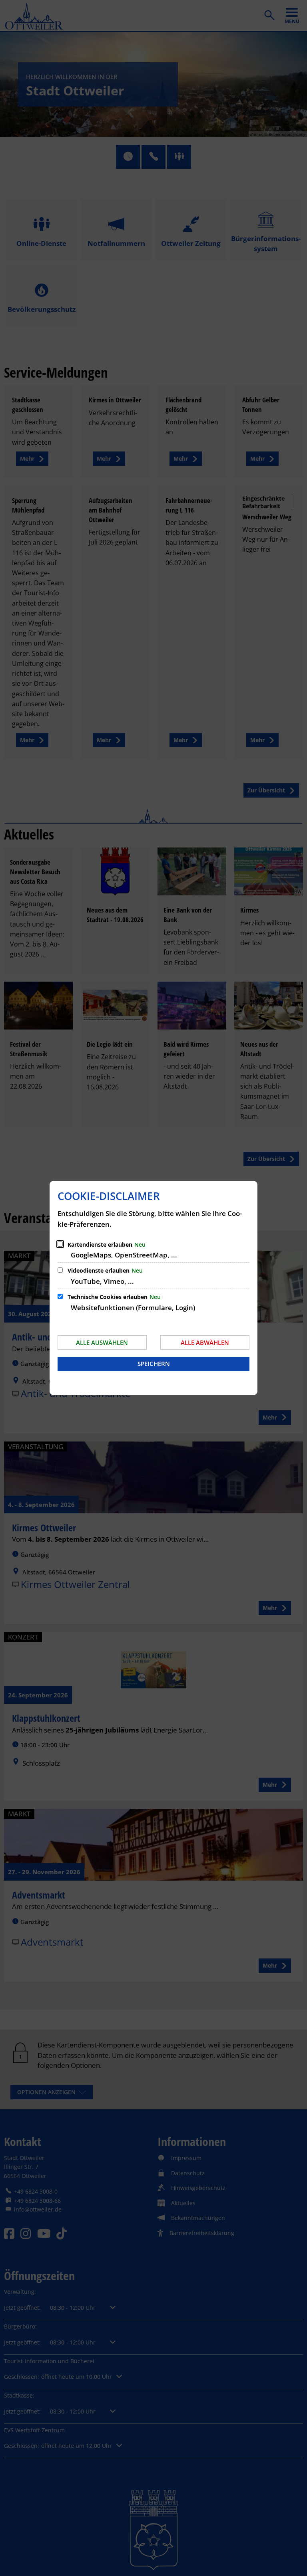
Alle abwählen (205, 1342)
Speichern (154, 1364)
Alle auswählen (102, 1342)
